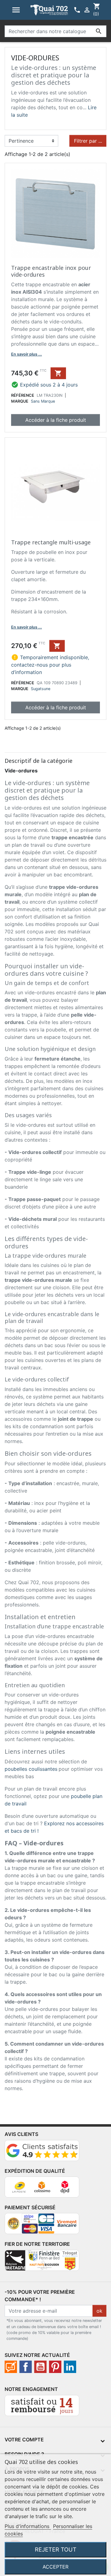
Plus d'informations (28, 2526)
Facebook (26, 2367)
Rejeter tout (56, 2549)
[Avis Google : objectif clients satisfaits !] (42, 2153)
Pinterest (55, 2367)
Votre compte (24, 2440)
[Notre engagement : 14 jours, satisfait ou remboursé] (42, 2408)
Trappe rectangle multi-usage (51, 542)
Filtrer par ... (88, 141)
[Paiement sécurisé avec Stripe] (42, 2226)
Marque (20, 401)
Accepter (55, 2567)
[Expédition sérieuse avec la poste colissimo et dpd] (42, 2189)
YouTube (40, 2367)
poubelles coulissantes (31, 1769)
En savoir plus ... (27, 354)
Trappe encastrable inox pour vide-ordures (51, 271)
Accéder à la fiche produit (56, 420)
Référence (23, 395)
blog (11, 2367)
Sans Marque (43, 401)
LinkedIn (70, 2367)
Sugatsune (41, 689)
